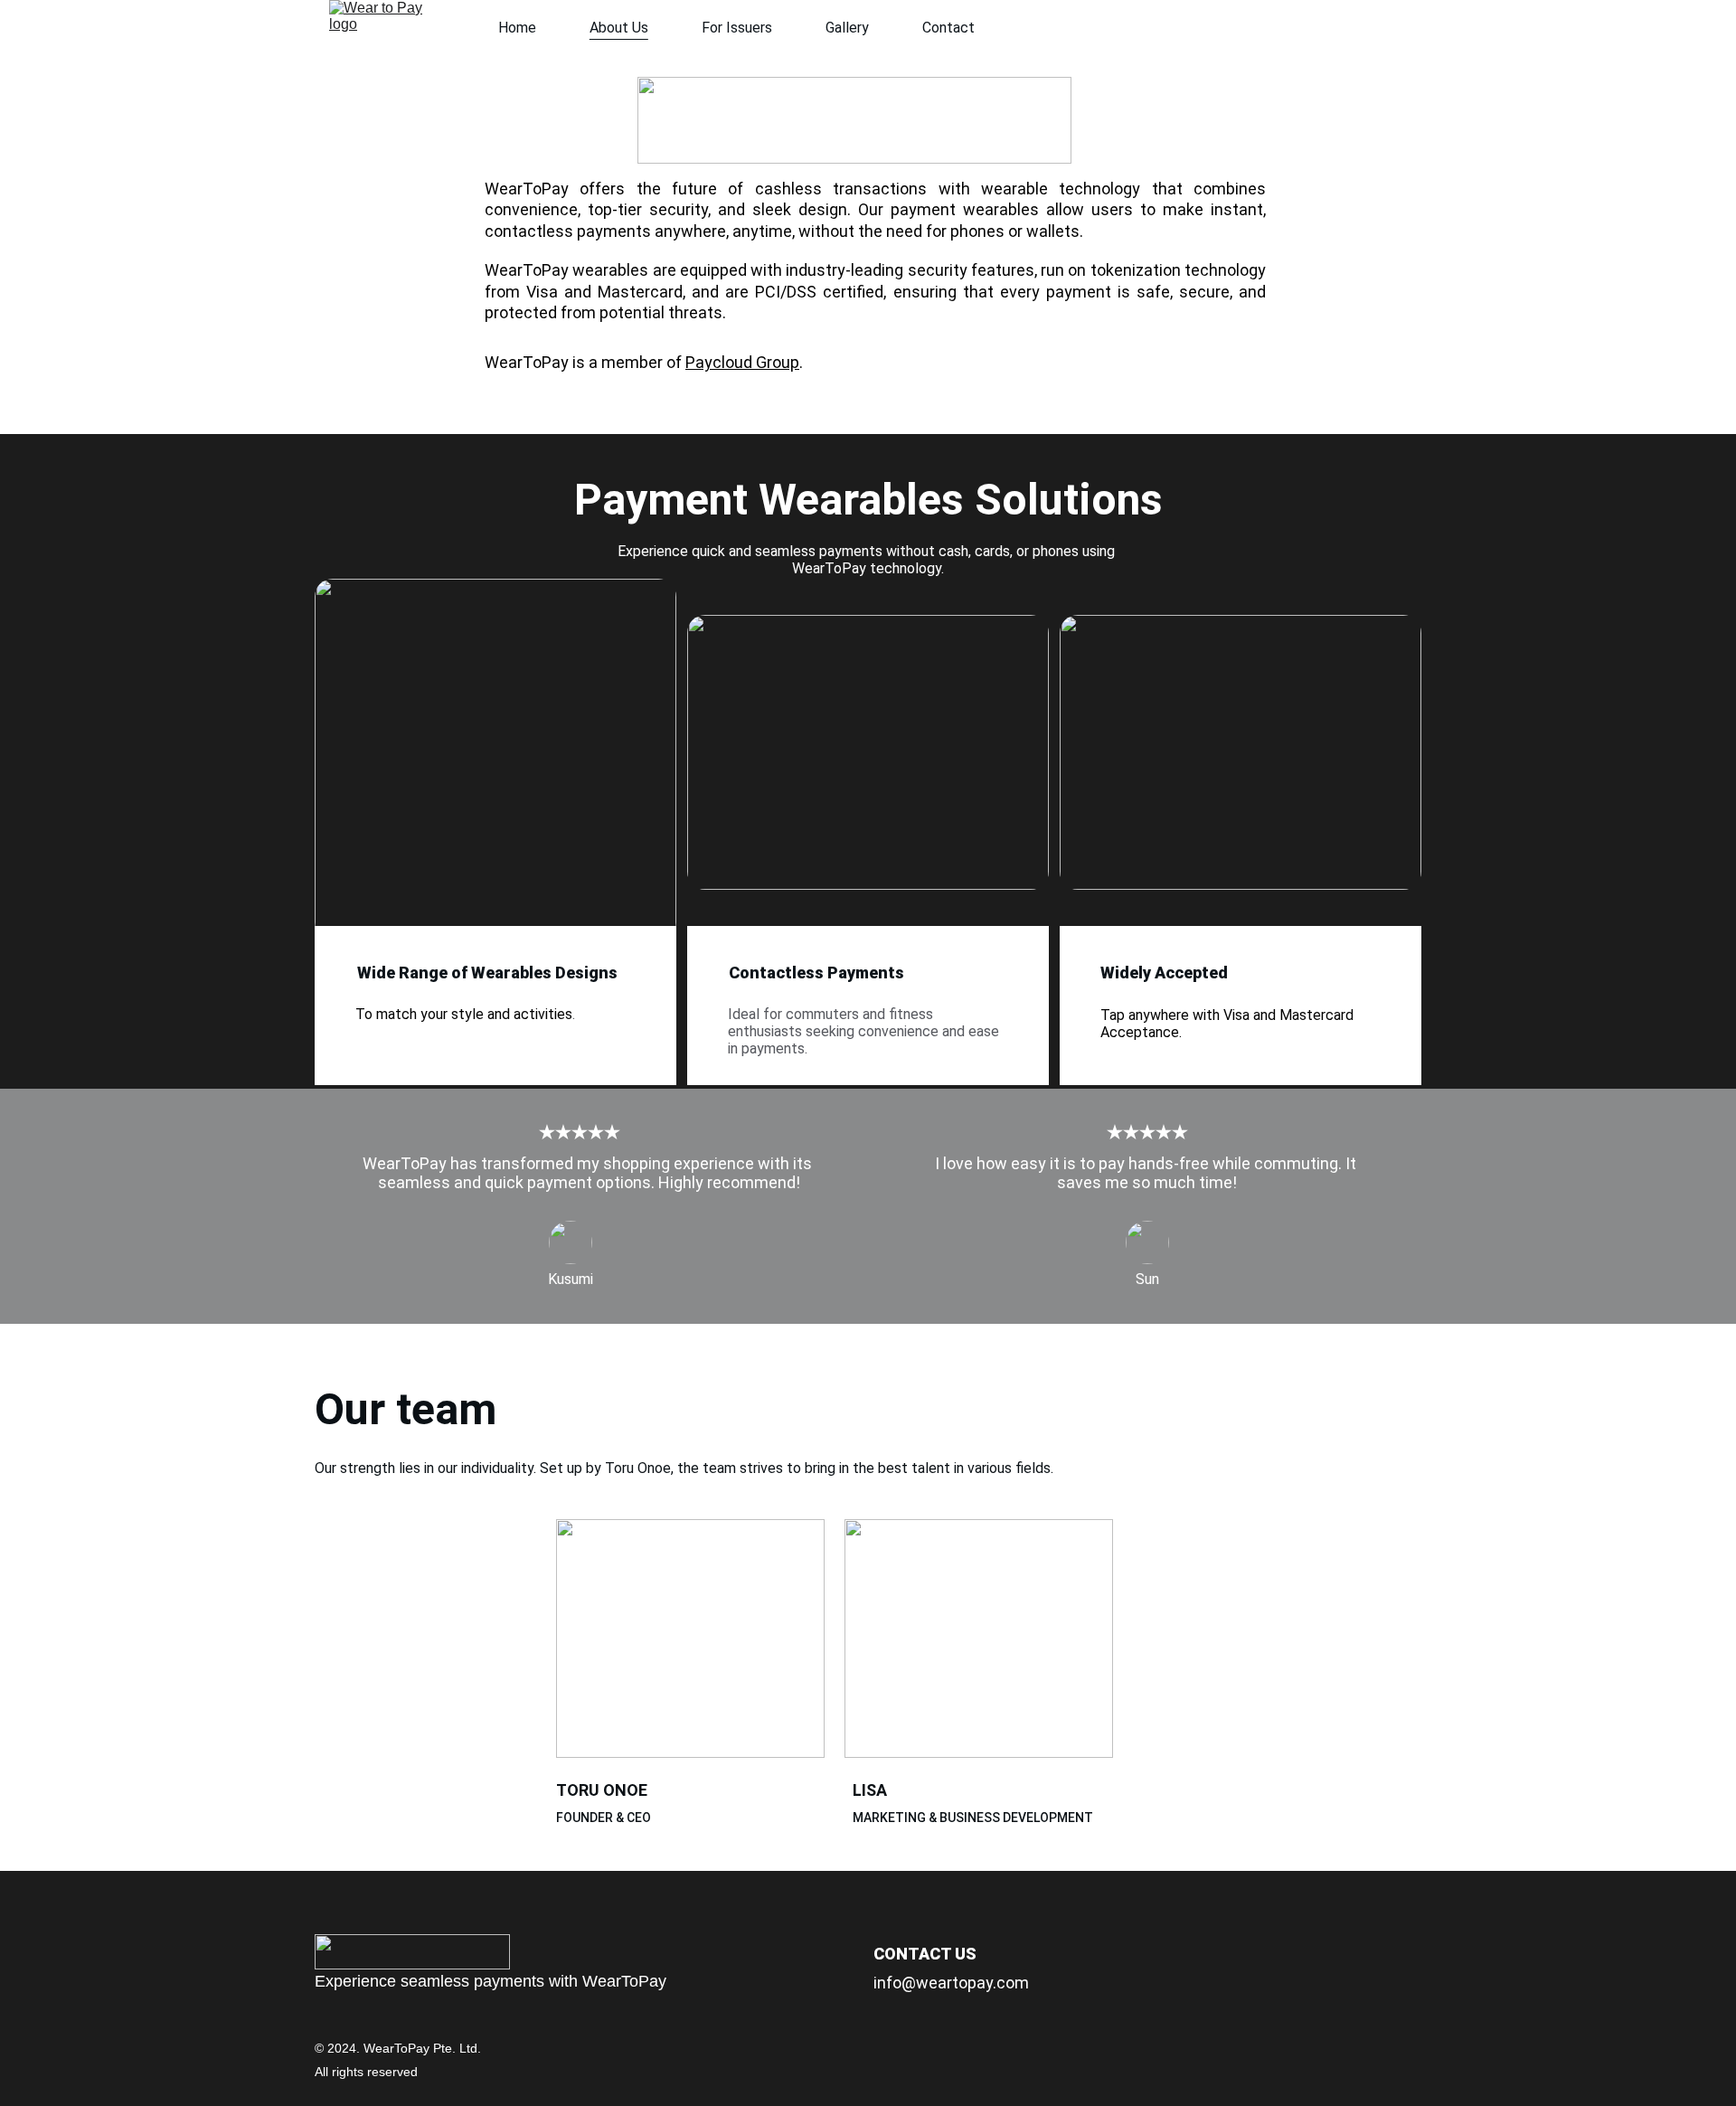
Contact (948, 28)
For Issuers (737, 28)
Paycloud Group (742, 362)
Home (517, 28)
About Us (619, 28)
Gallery (847, 28)
